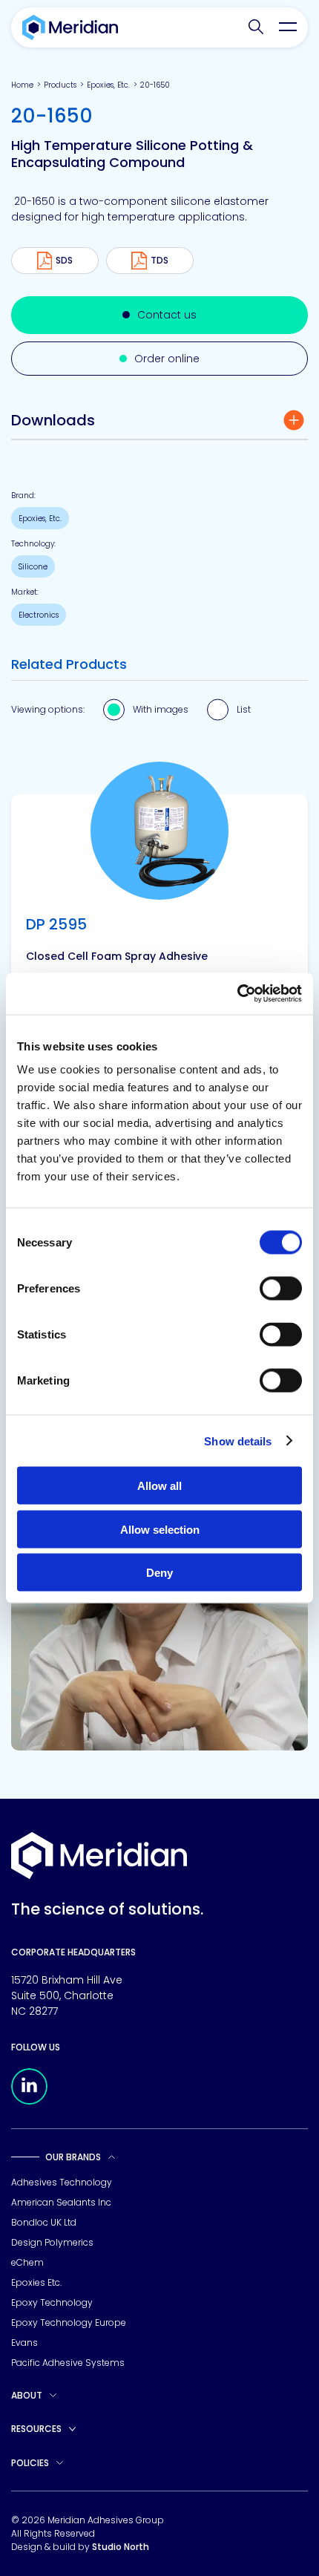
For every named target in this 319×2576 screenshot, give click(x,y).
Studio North (121, 2547)
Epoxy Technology (52, 2302)
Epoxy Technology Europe (69, 2322)
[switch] (281, 1289)
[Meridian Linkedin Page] (29, 2101)
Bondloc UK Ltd (44, 2222)
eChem (27, 2262)
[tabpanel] (159, 972)
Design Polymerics (52, 2242)
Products (60, 85)
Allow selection (160, 1529)
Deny (159, 1573)
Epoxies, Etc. (108, 85)
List (244, 709)
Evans (24, 2343)
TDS (159, 260)
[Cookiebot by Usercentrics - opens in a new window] (237, 994)
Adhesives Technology (62, 2182)
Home (22, 85)
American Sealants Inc (61, 2202)
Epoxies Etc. (36, 2282)
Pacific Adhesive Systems (68, 2363)
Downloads (53, 420)
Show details (238, 1441)
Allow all (159, 1486)
